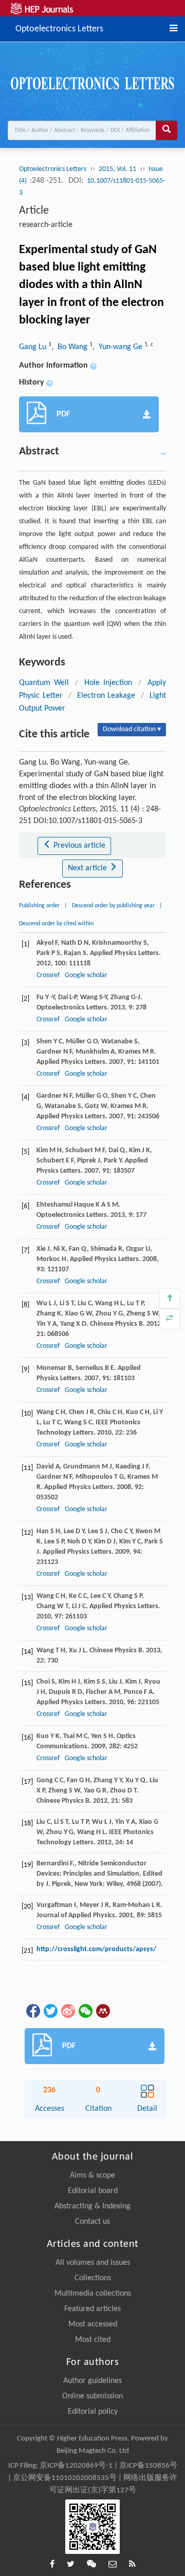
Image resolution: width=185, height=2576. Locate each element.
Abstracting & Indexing (92, 2206)
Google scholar (86, 975)
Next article (88, 868)
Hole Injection (108, 683)
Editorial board (93, 2191)
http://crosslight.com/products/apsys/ (96, 1949)
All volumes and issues (93, 2263)
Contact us (92, 2222)
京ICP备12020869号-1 (76, 2466)
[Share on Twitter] (50, 2011)
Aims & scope (92, 2176)
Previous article (78, 846)
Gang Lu (34, 347)
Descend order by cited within (56, 924)
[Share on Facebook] (32, 2011)
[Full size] (170, 1319)
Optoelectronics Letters (59, 28)
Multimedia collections (93, 2294)
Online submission (92, 2396)
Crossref (48, 975)
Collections (93, 2278)
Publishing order (39, 906)
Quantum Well (44, 683)
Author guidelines (92, 2381)
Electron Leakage (106, 696)
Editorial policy (93, 2412)
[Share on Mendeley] (102, 2011)
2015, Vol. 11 (117, 169)
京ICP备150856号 (148, 2466)
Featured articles (92, 2309)
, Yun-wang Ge (118, 347)
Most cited (93, 2340)
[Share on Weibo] (67, 2011)
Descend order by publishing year (113, 906)
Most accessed (93, 2324)
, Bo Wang (70, 347)
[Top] (170, 1299)
